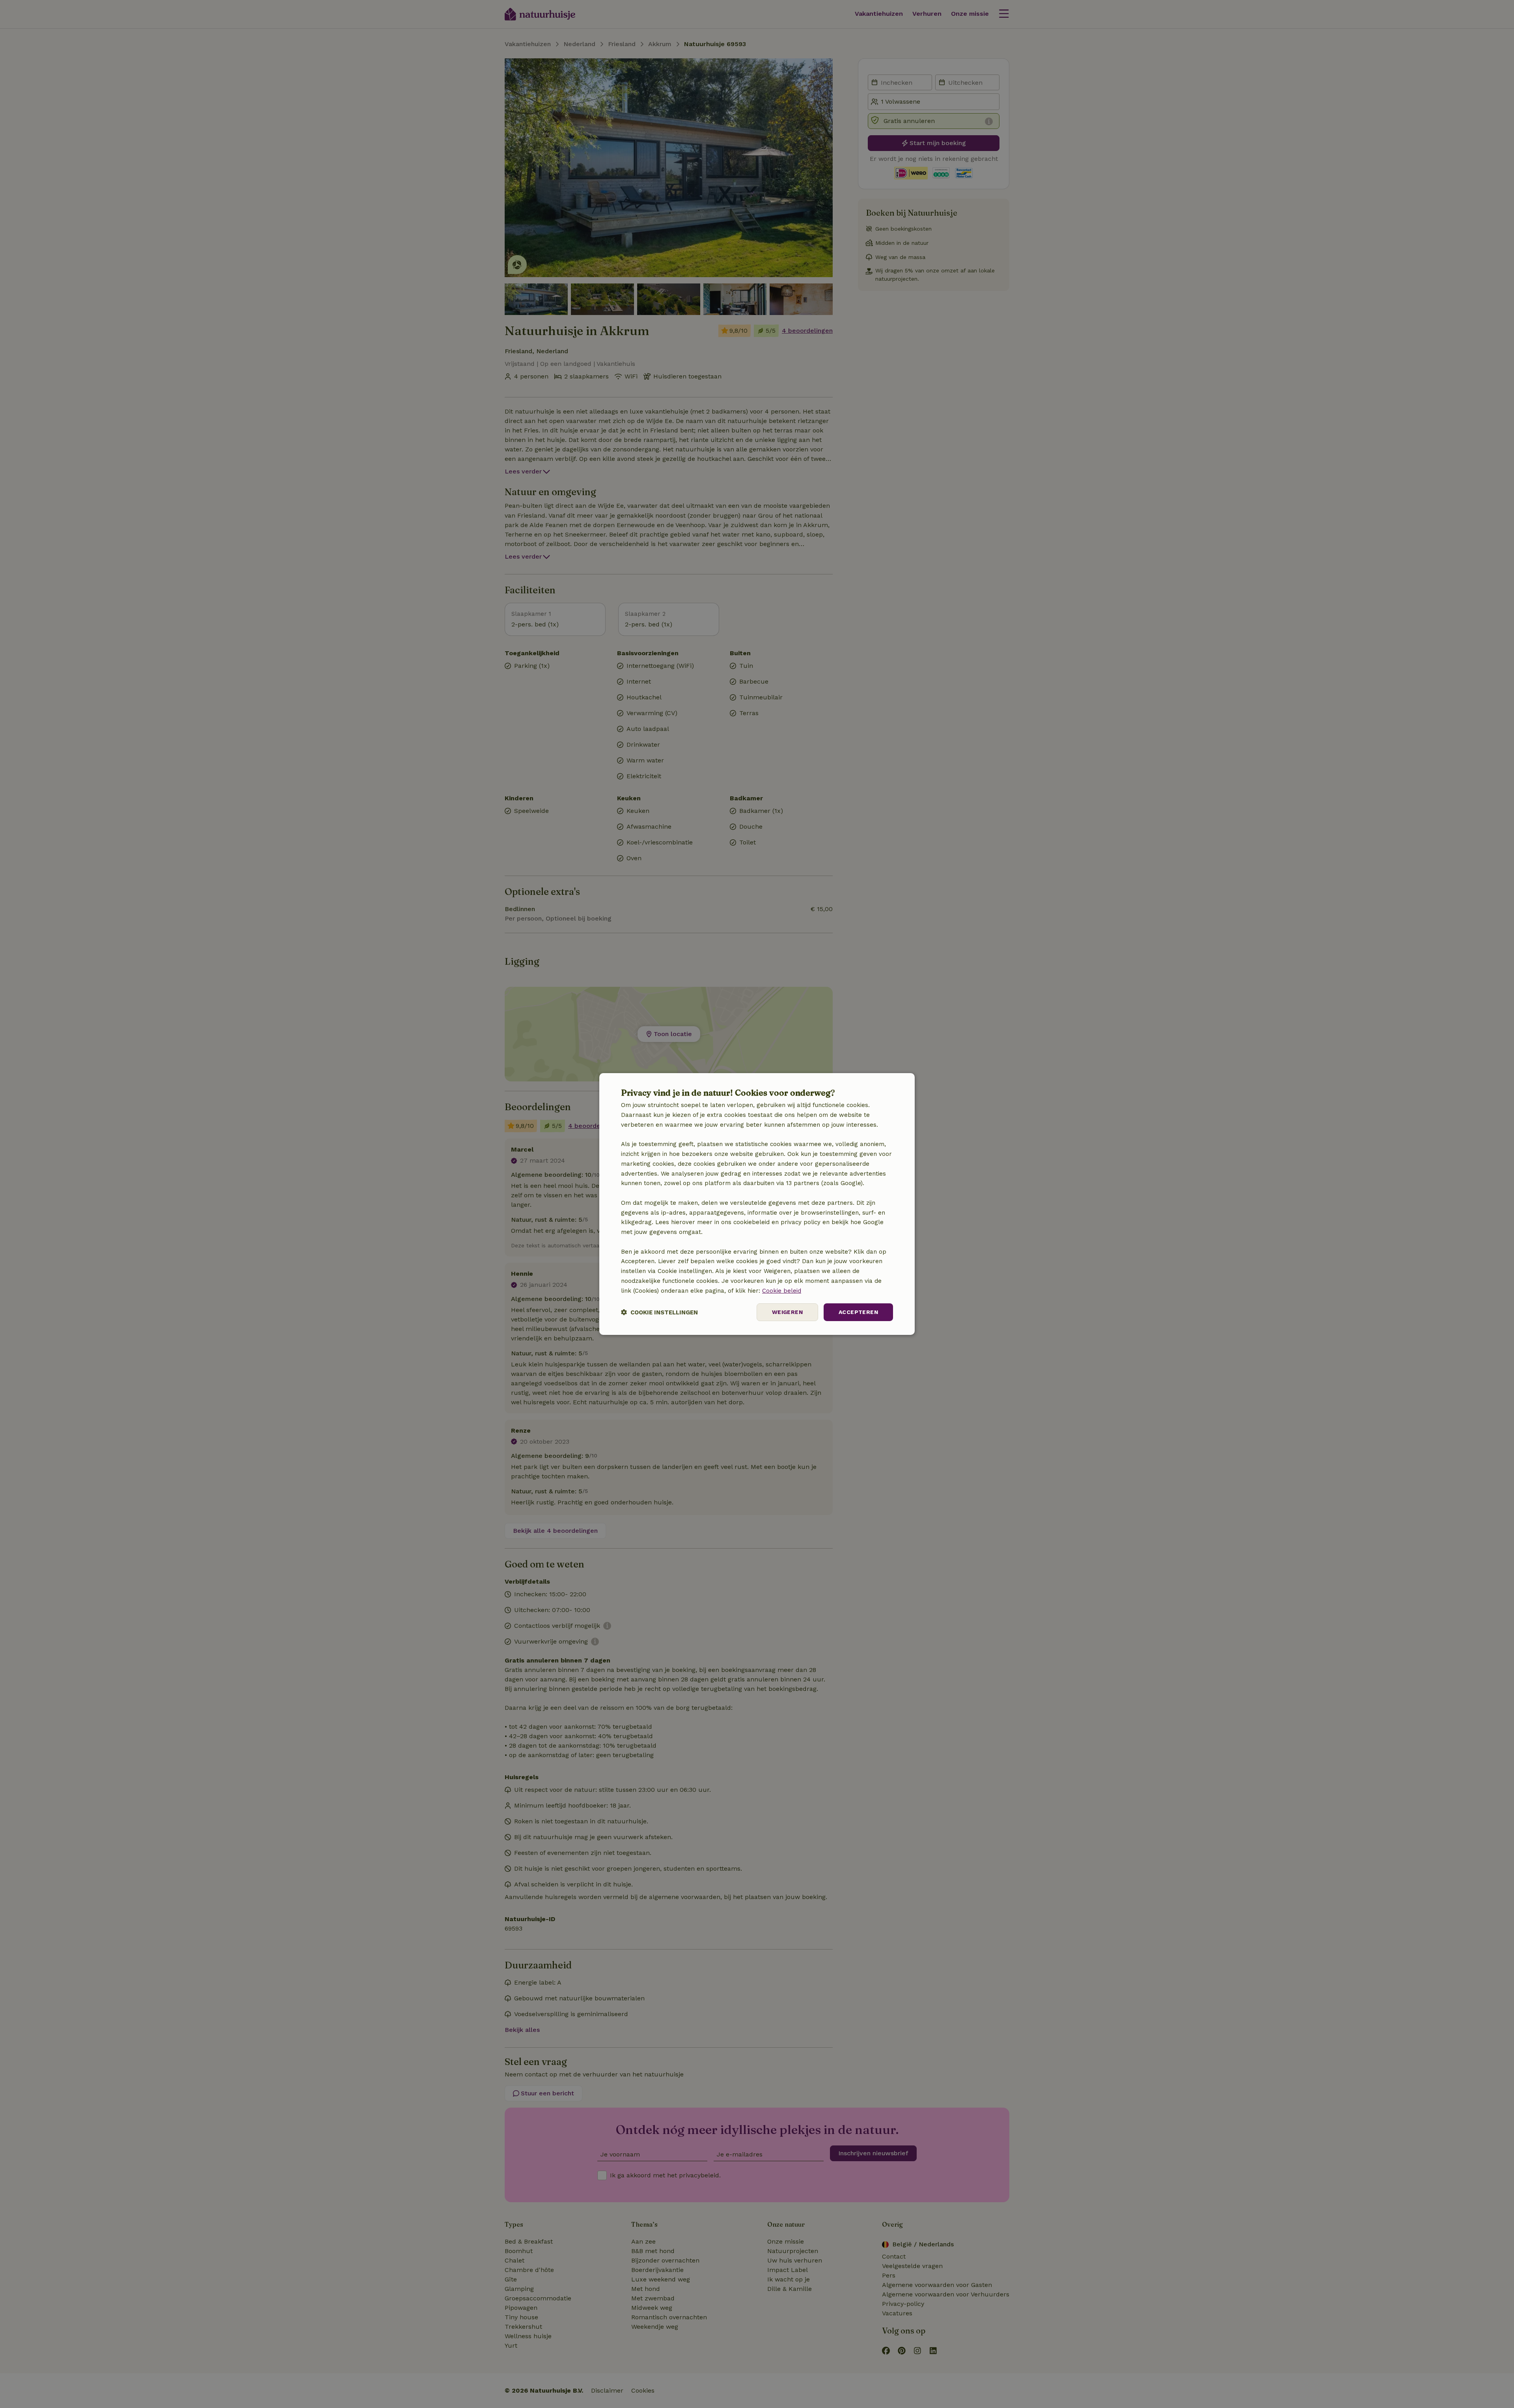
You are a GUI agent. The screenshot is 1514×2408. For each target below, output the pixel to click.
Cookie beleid (782, 1291)
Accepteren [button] (858, 1312)
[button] (659, 1312)
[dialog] (757, 1204)
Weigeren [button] (787, 1312)
